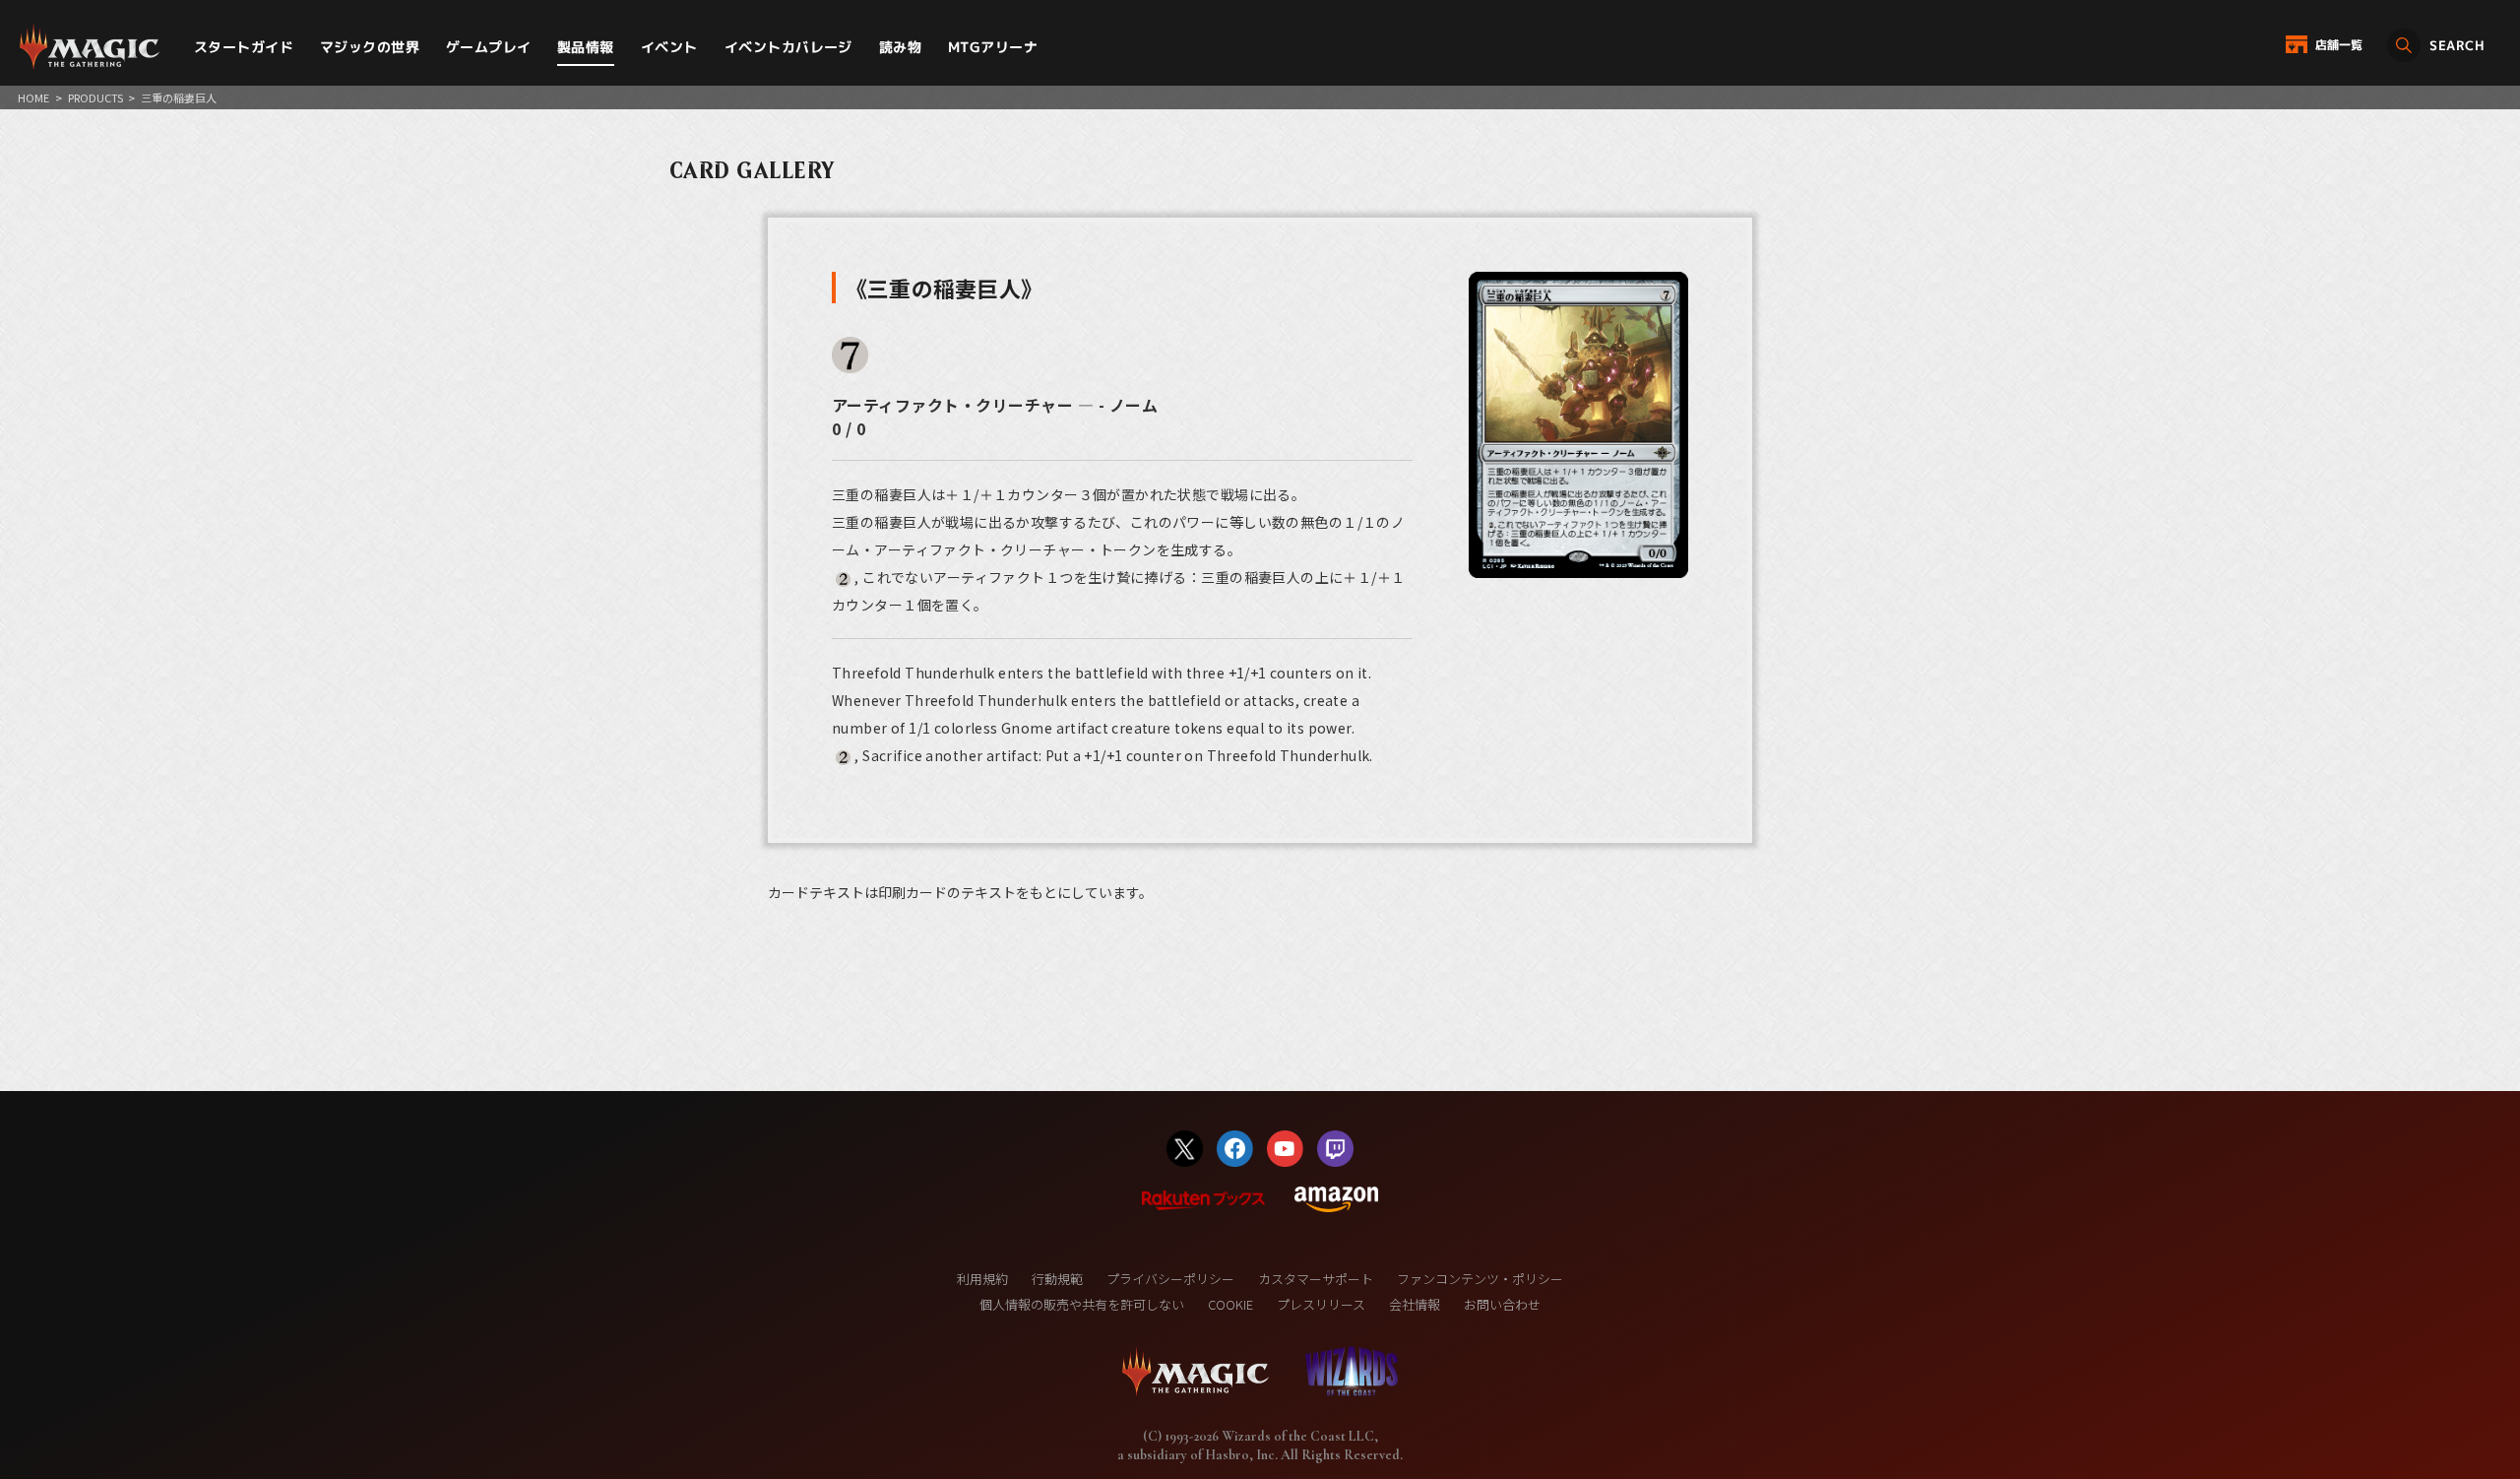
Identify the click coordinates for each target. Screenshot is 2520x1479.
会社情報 (1415, 1304)
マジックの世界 (370, 47)
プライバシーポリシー (1170, 1279)
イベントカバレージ (788, 47)
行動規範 (1057, 1279)
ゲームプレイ (489, 47)
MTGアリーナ (993, 47)
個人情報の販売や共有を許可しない (1082, 1304)
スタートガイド (244, 47)
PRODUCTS (95, 97)
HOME (33, 97)
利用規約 (982, 1279)
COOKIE (1230, 1304)
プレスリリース (1321, 1304)
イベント (669, 47)
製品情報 (586, 47)
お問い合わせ (1502, 1304)
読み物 (900, 47)
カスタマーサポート (1316, 1279)
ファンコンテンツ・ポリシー (1480, 1279)
